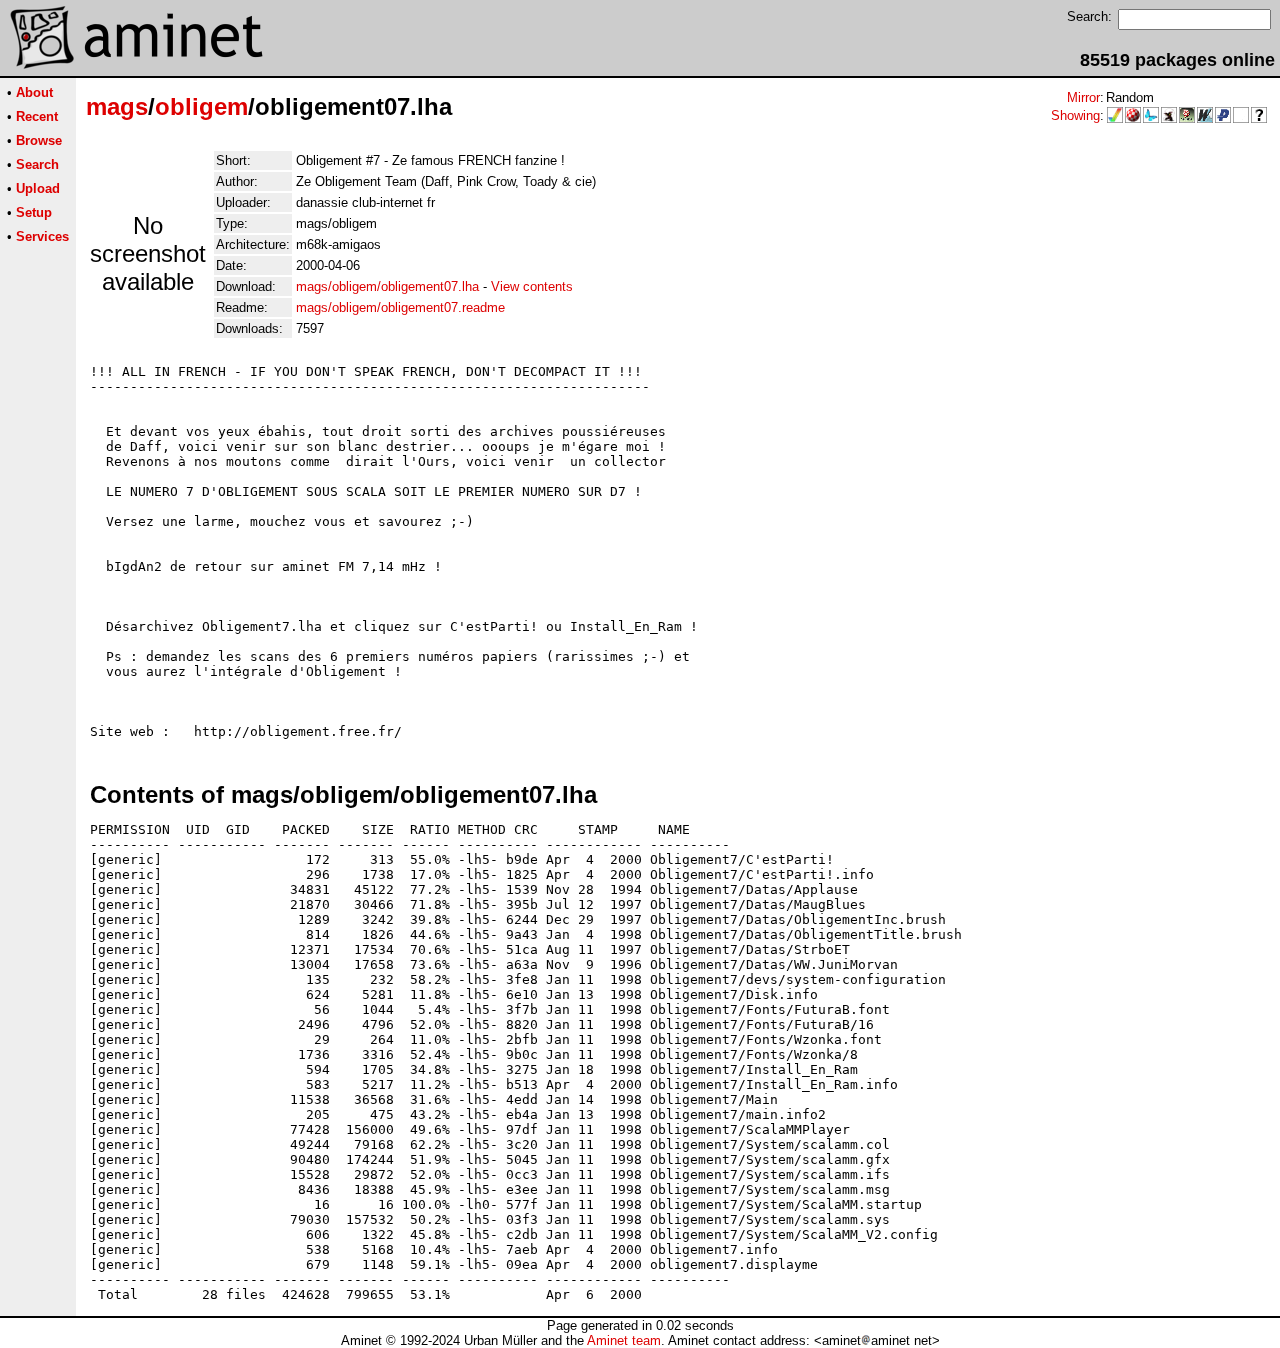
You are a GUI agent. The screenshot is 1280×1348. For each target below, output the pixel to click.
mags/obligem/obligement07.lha (387, 286)
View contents (532, 286)
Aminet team (624, 1340)
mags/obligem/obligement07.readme (400, 307)
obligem (201, 106)
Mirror (1083, 97)
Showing (1075, 115)
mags (117, 106)
